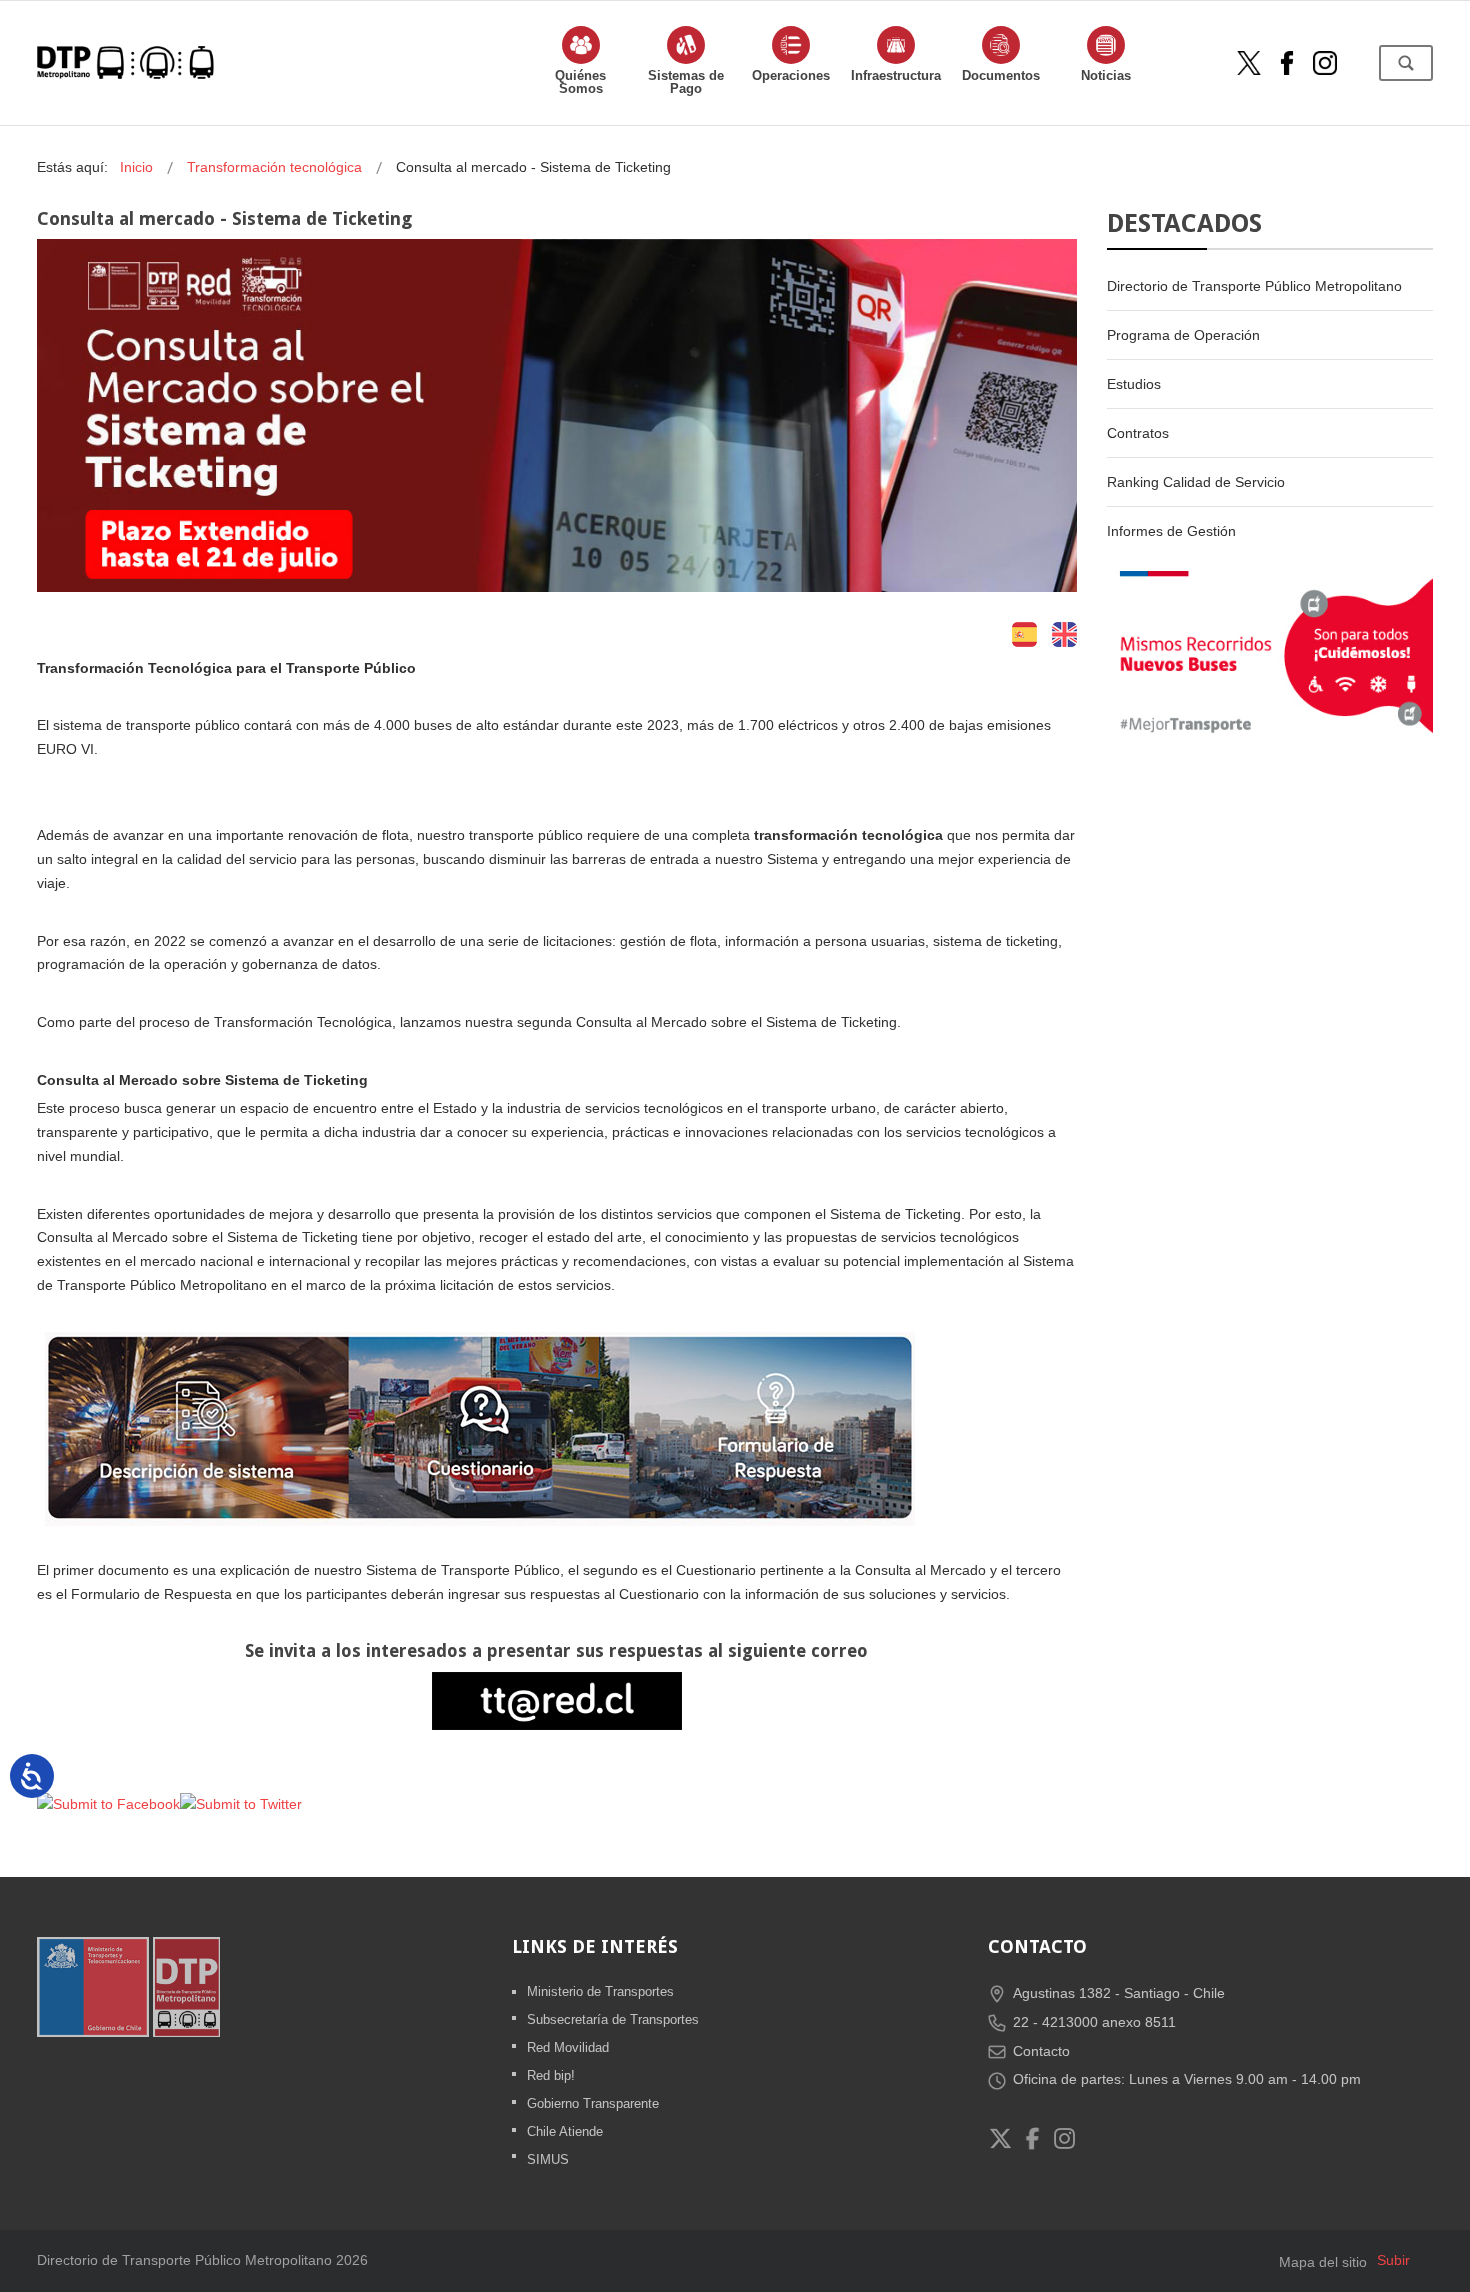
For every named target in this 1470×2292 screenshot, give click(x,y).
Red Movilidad (568, 2047)
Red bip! (551, 2075)
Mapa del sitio (1323, 2262)
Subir (1393, 2260)
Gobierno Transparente (593, 2103)
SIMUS (548, 2159)
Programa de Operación (1183, 335)
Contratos (1138, 433)
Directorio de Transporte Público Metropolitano (1254, 286)
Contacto (1041, 2051)
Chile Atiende (565, 2131)
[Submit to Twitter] (241, 1804)
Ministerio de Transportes (600, 1991)
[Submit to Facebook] (108, 1804)
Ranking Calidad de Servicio (1196, 482)
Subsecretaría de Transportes (613, 2019)
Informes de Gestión (1171, 531)
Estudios (1134, 384)
